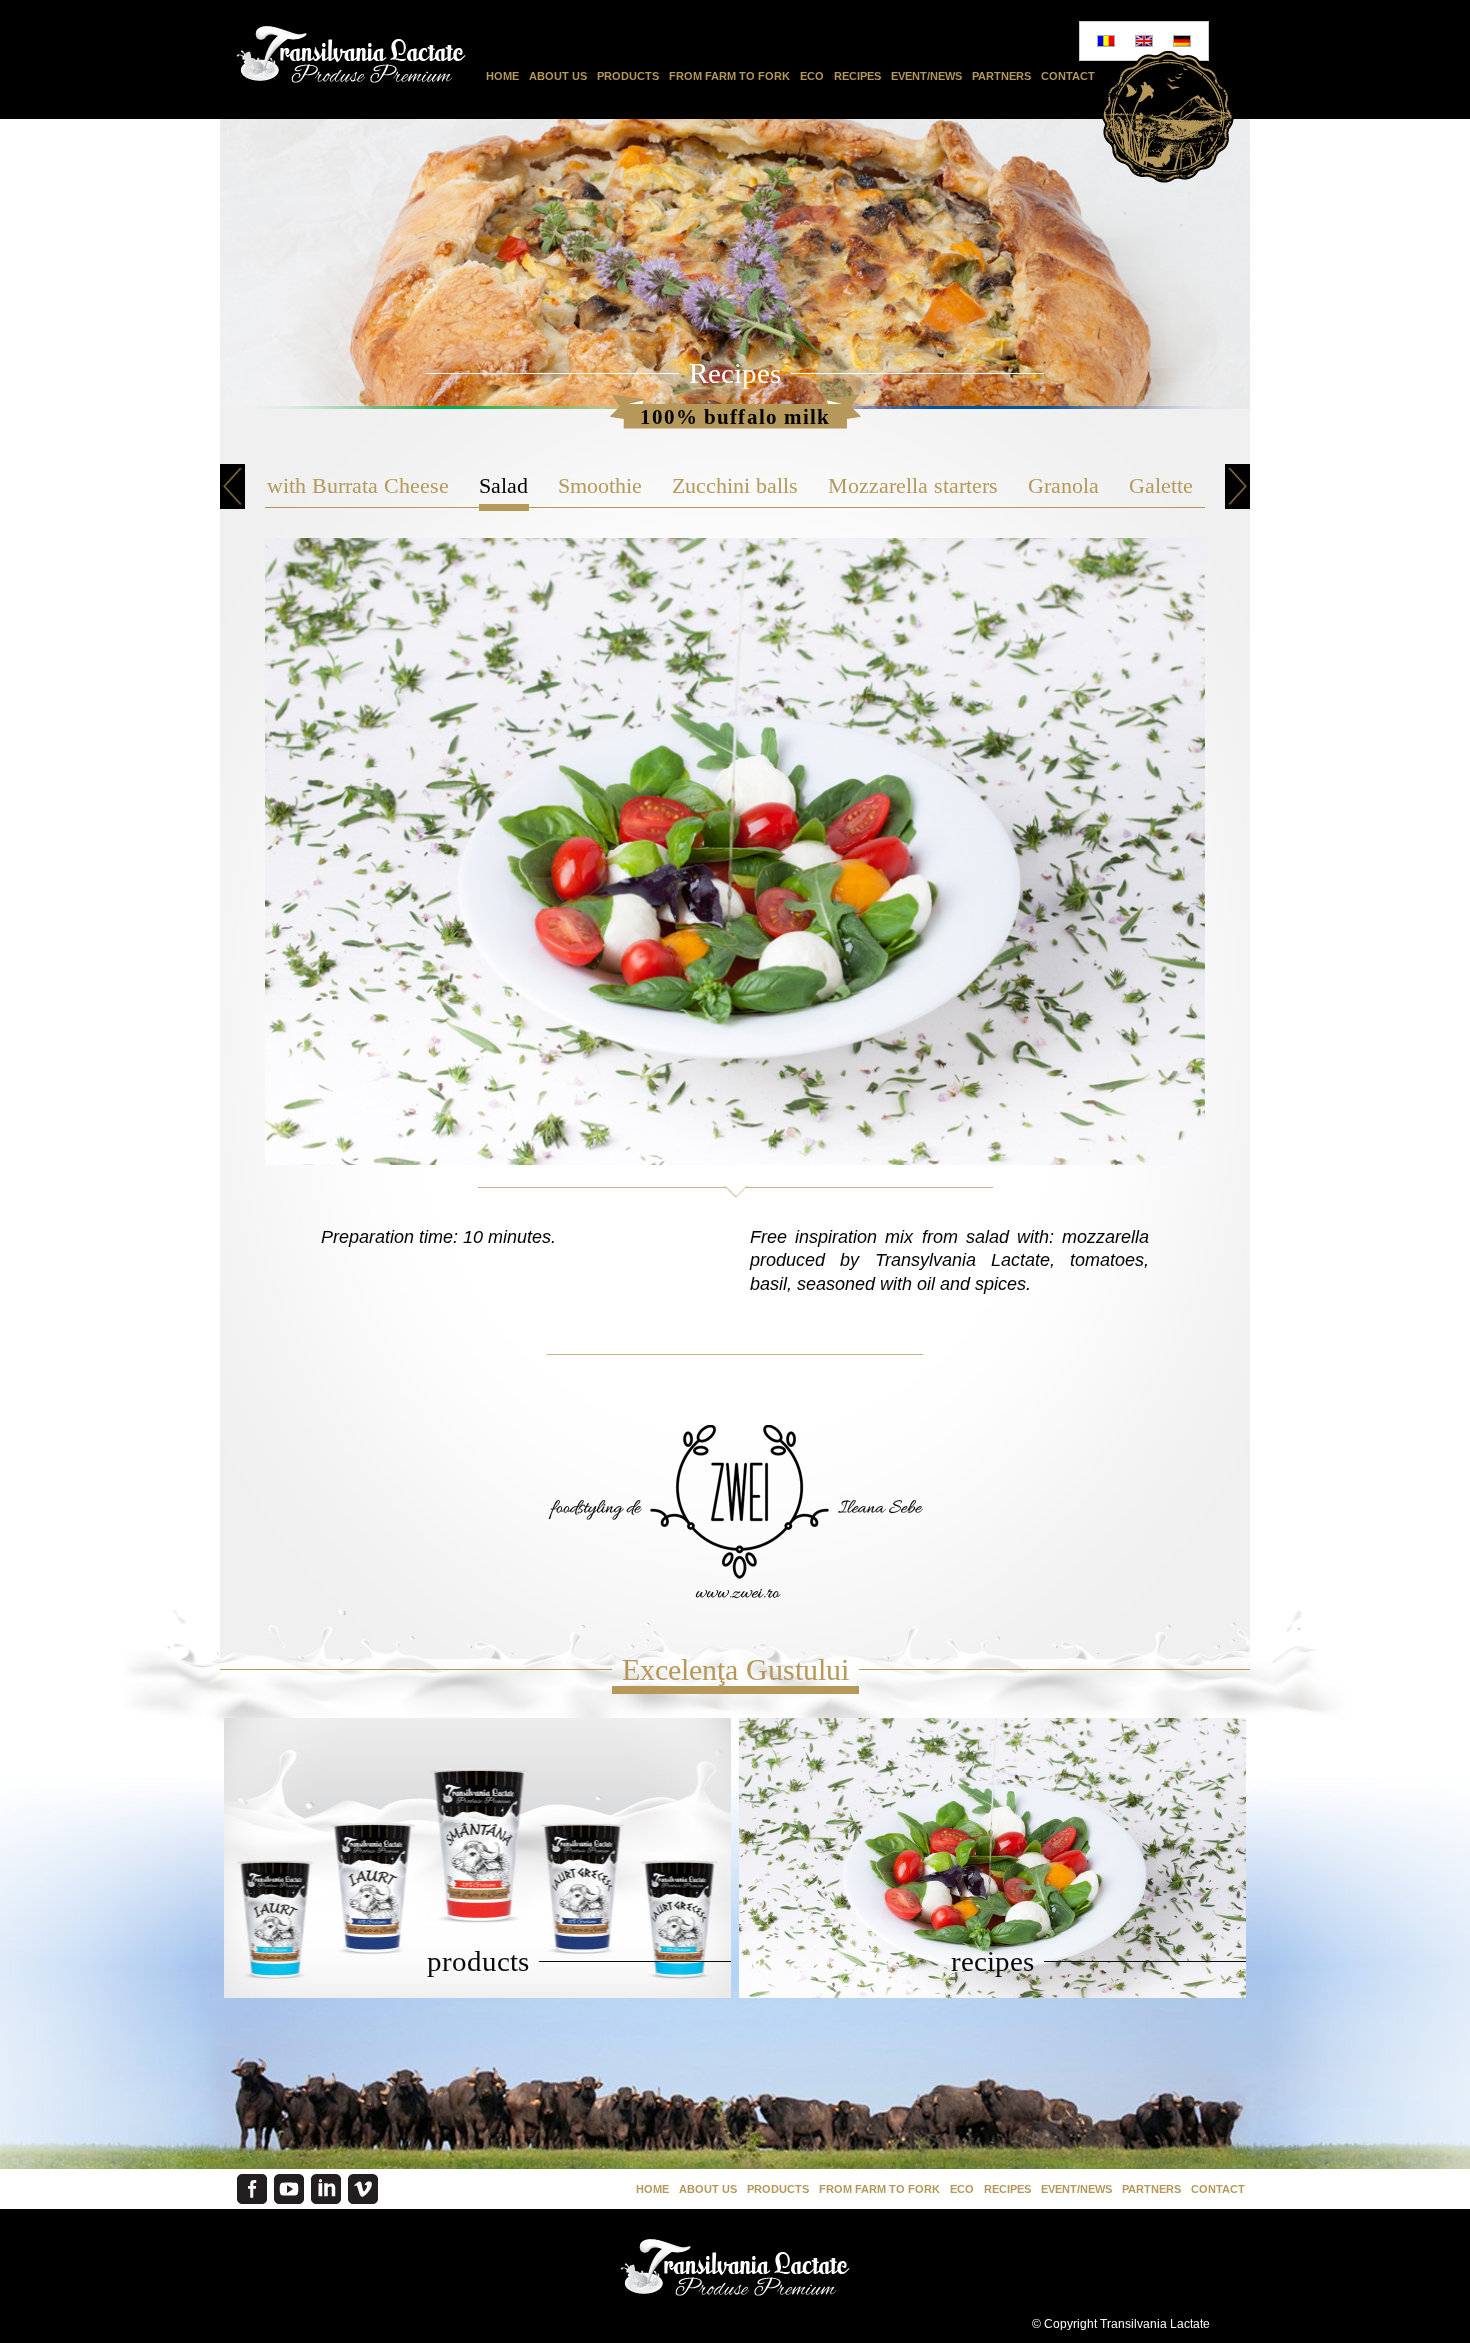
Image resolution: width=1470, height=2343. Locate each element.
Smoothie (600, 485)
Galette (1161, 485)
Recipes (857, 76)
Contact (1068, 76)
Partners (1001, 76)
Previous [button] (232, 486)
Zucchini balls (735, 485)
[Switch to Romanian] (1106, 41)
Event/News (926, 76)
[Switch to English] (1144, 41)
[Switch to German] (1182, 41)
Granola (1063, 485)
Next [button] (1237, 486)
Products (628, 76)
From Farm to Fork (729, 76)
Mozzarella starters (913, 485)
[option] (503, 485)
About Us (558, 76)
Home (502, 76)
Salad (503, 485)
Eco (812, 76)
